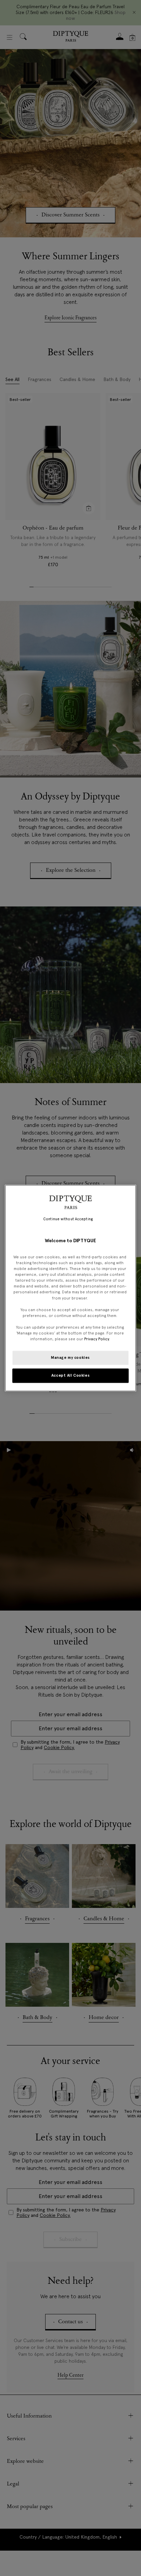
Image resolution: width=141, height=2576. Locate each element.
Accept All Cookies (70, 1375)
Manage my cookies (70, 1357)
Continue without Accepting (68, 1219)
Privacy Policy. (97, 1339)
